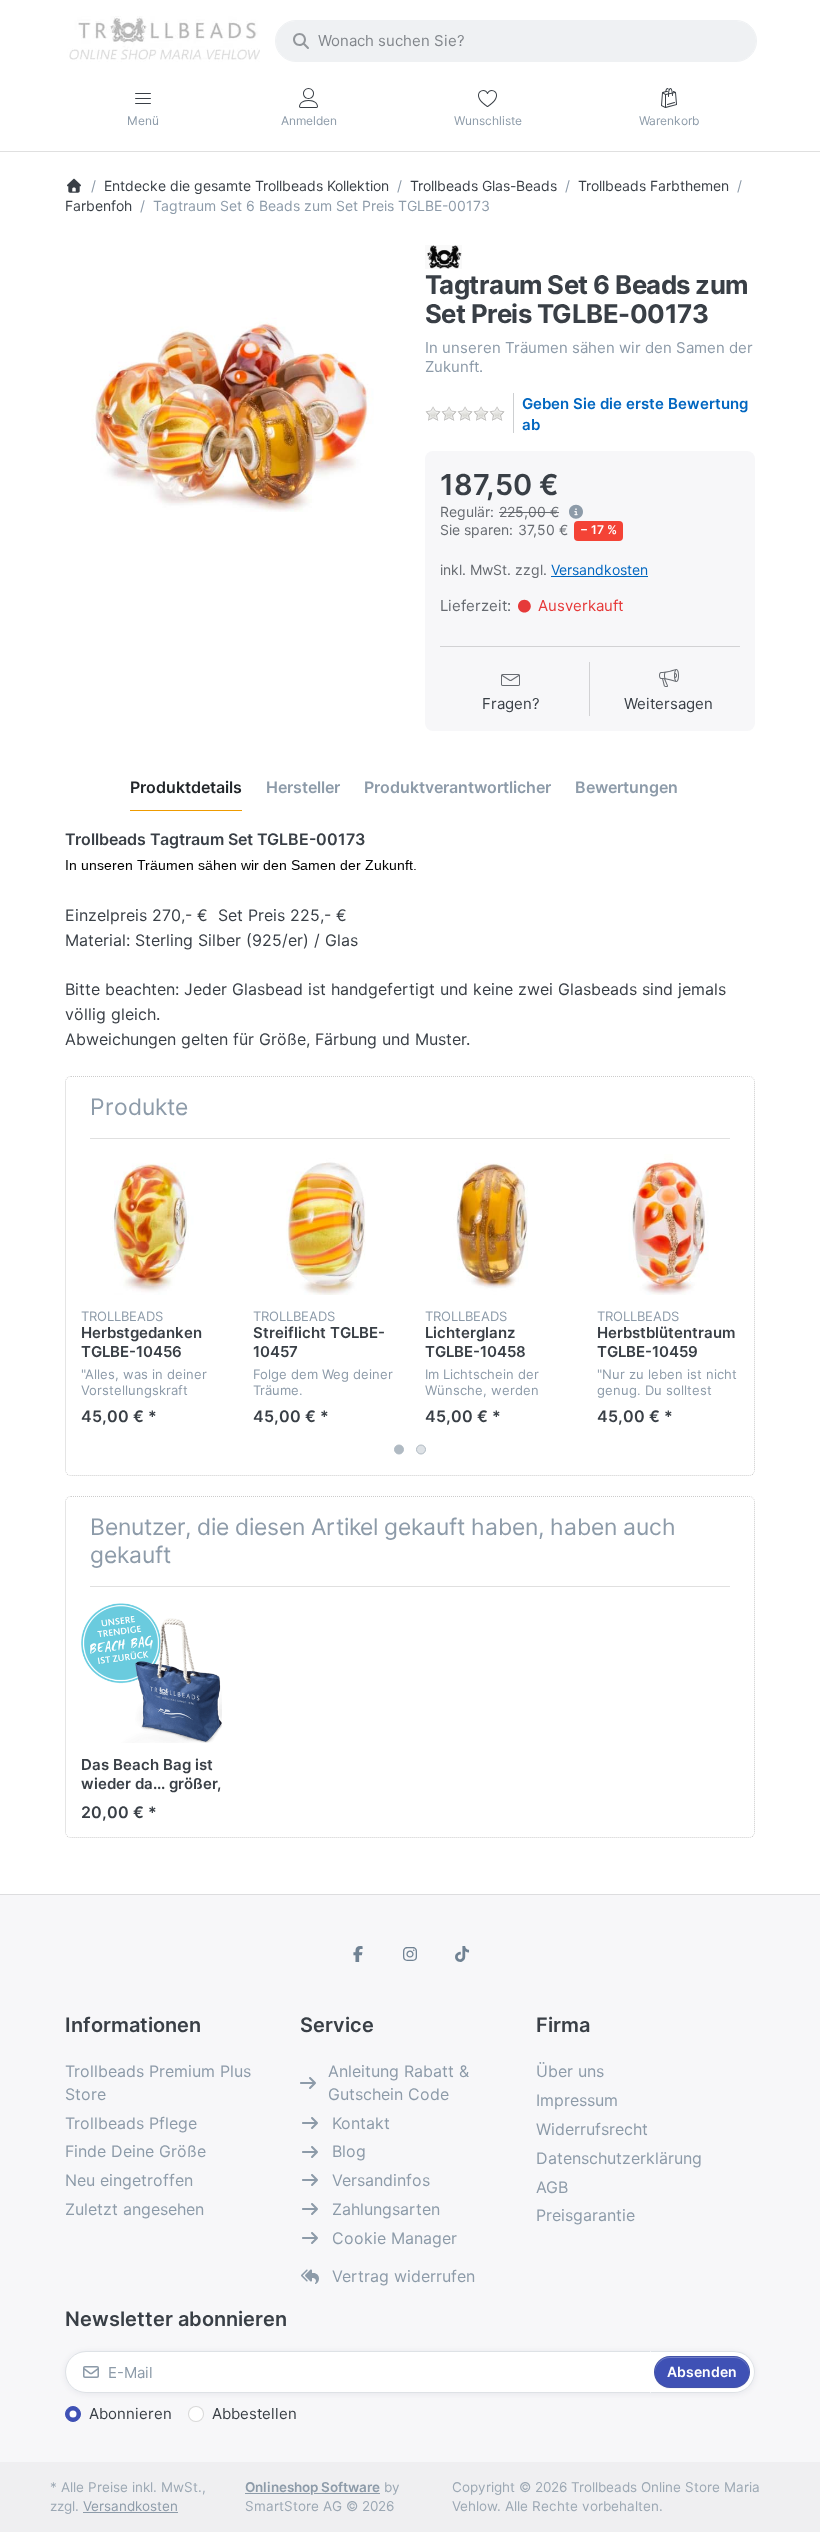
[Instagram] (410, 1954)
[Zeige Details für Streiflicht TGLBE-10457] (323, 1224)
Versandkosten (599, 569)
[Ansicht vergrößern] (230, 410)
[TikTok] (462, 1954)
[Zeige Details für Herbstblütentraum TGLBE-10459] (667, 1224)
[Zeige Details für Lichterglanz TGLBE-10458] (495, 1224)
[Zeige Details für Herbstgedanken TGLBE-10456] (151, 1224)
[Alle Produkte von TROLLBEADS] (443, 255)
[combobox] (516, 41)
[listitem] (230, 410)
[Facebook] (359, 1954)
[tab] (186, 788)
